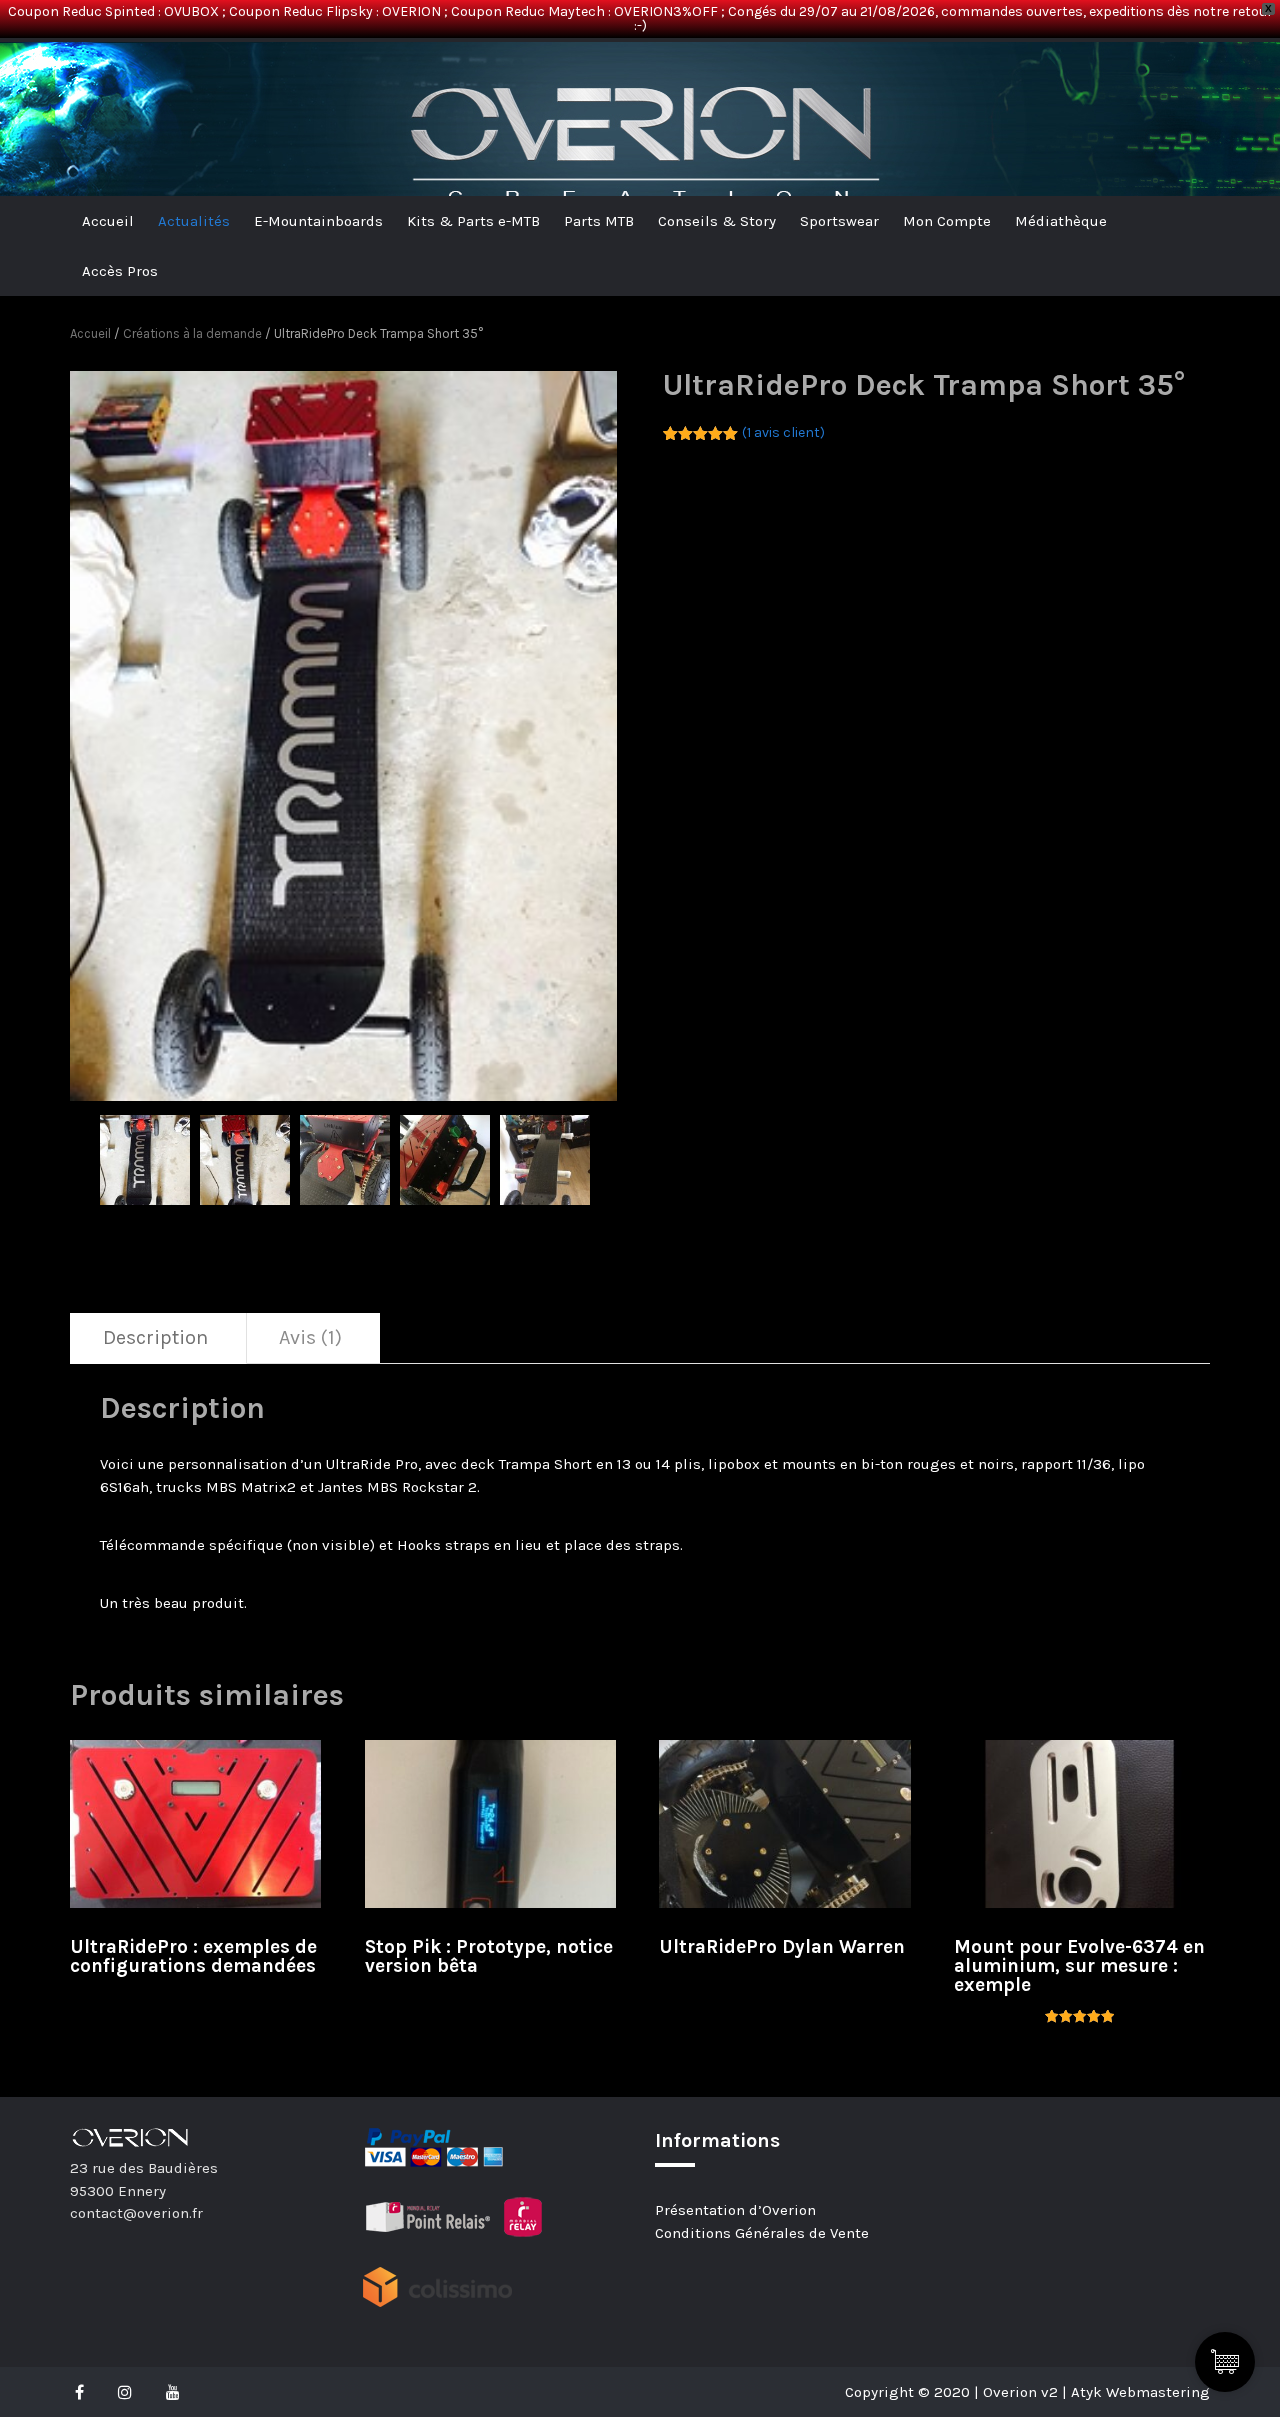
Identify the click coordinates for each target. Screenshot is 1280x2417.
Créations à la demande (192, 333)
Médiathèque (1061, 221)
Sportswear (839, 221)
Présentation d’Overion (735, 2210)
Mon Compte (947, 221)
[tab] (156, 1338)
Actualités (194, 221)
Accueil (108, 221)
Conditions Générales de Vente (762, 2233)
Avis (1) (310, 1337)
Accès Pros (120, 271)
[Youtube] (173, 2392)
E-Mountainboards (318, 221)
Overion (125, 75)
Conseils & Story (717, 221)
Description (155, 1337)
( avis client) (783, 432)
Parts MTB (599, 221)
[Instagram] (125, 2392)
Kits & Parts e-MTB (473, 221)
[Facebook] (84, 2392)
